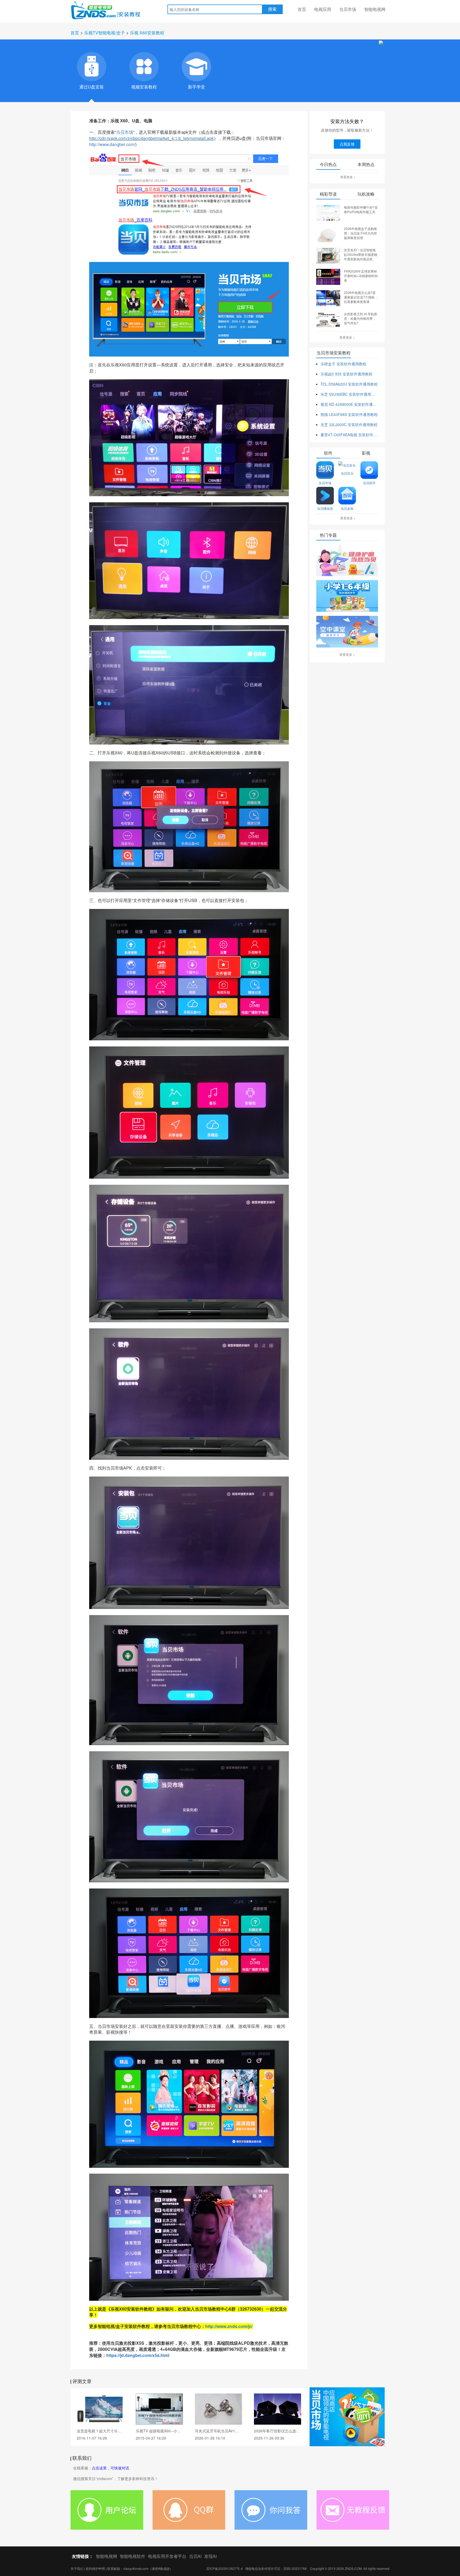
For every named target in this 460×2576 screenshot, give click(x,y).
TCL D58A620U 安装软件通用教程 (349, 384)
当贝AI (195, 2556)
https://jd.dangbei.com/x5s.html (138, 2355)
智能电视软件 (133, 2556)
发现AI (210, 2556)
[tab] (92, 67)
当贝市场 (348, 9)
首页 (302, 9)
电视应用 (323, 9)
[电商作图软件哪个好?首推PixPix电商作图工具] (328, 212)
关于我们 (77, 2568)
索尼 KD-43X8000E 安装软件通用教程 (349, 404)
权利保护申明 (95, 2568)
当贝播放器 (325, 508)
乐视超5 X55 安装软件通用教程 (346, 374)
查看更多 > (348, 177)
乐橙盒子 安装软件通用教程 (343, 364)
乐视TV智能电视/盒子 (104, 33)
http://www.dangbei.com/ (112, 144)
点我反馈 (347, 144)
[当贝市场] (347, 2417)
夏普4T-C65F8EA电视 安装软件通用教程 (349, 435)
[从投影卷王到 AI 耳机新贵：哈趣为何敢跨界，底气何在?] (328, 319)
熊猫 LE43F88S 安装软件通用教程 (349, 414)
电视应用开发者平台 (167, 2556)
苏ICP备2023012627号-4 (225, 2568)
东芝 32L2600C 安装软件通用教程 (349, 424)
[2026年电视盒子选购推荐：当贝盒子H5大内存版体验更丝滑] (328, 234)
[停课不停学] (347, 561)
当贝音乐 (347, 473)
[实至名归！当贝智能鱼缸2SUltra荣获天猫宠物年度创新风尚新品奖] (328, 255)
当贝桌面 (347, 508)
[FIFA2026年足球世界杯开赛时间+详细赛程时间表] (328, 276)
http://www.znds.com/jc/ (229, 2326)
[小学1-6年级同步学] (347, 596)
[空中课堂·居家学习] (347, 632)
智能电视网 (375, 9)
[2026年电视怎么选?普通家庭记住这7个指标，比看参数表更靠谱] (328, 298)
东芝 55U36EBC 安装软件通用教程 (349, 394)
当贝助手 (369, 483)
